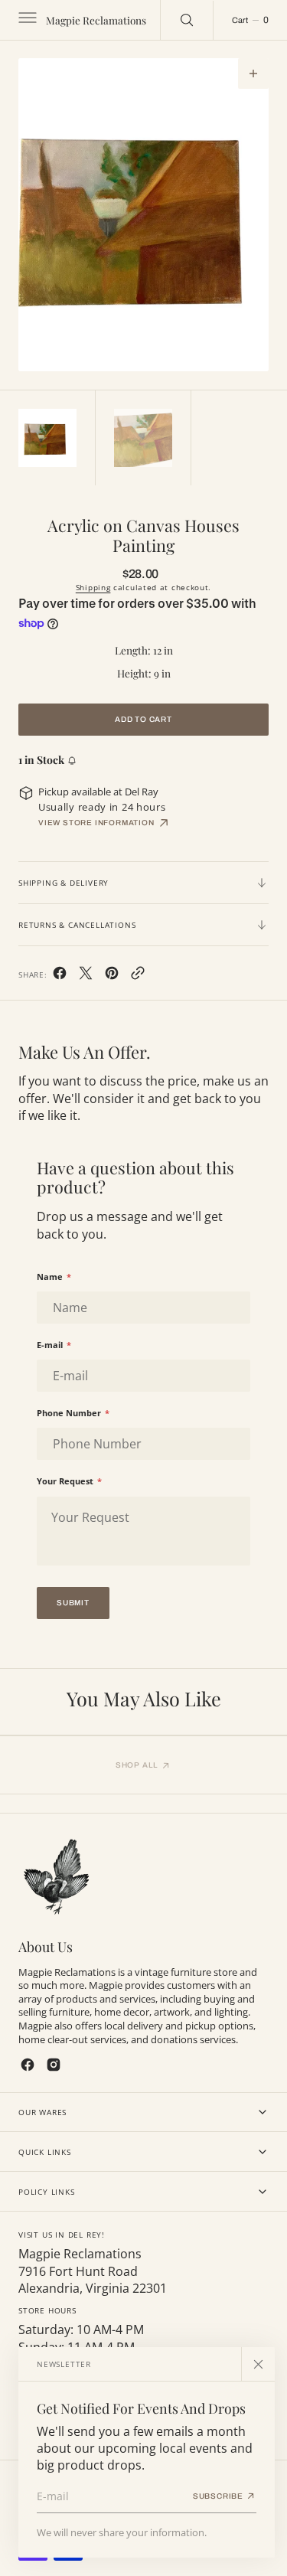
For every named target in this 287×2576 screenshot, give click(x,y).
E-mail (54, 1345)
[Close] (258, 2364)
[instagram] (54, 2065)
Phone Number (73, 1413)
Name (54, 1277)
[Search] (187, 20)
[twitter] (86, 976)
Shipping (93, 587)
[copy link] (138, 976)
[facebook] (60, 976)
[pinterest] (112, 976)
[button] (26, 20)
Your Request (69, 1481)
